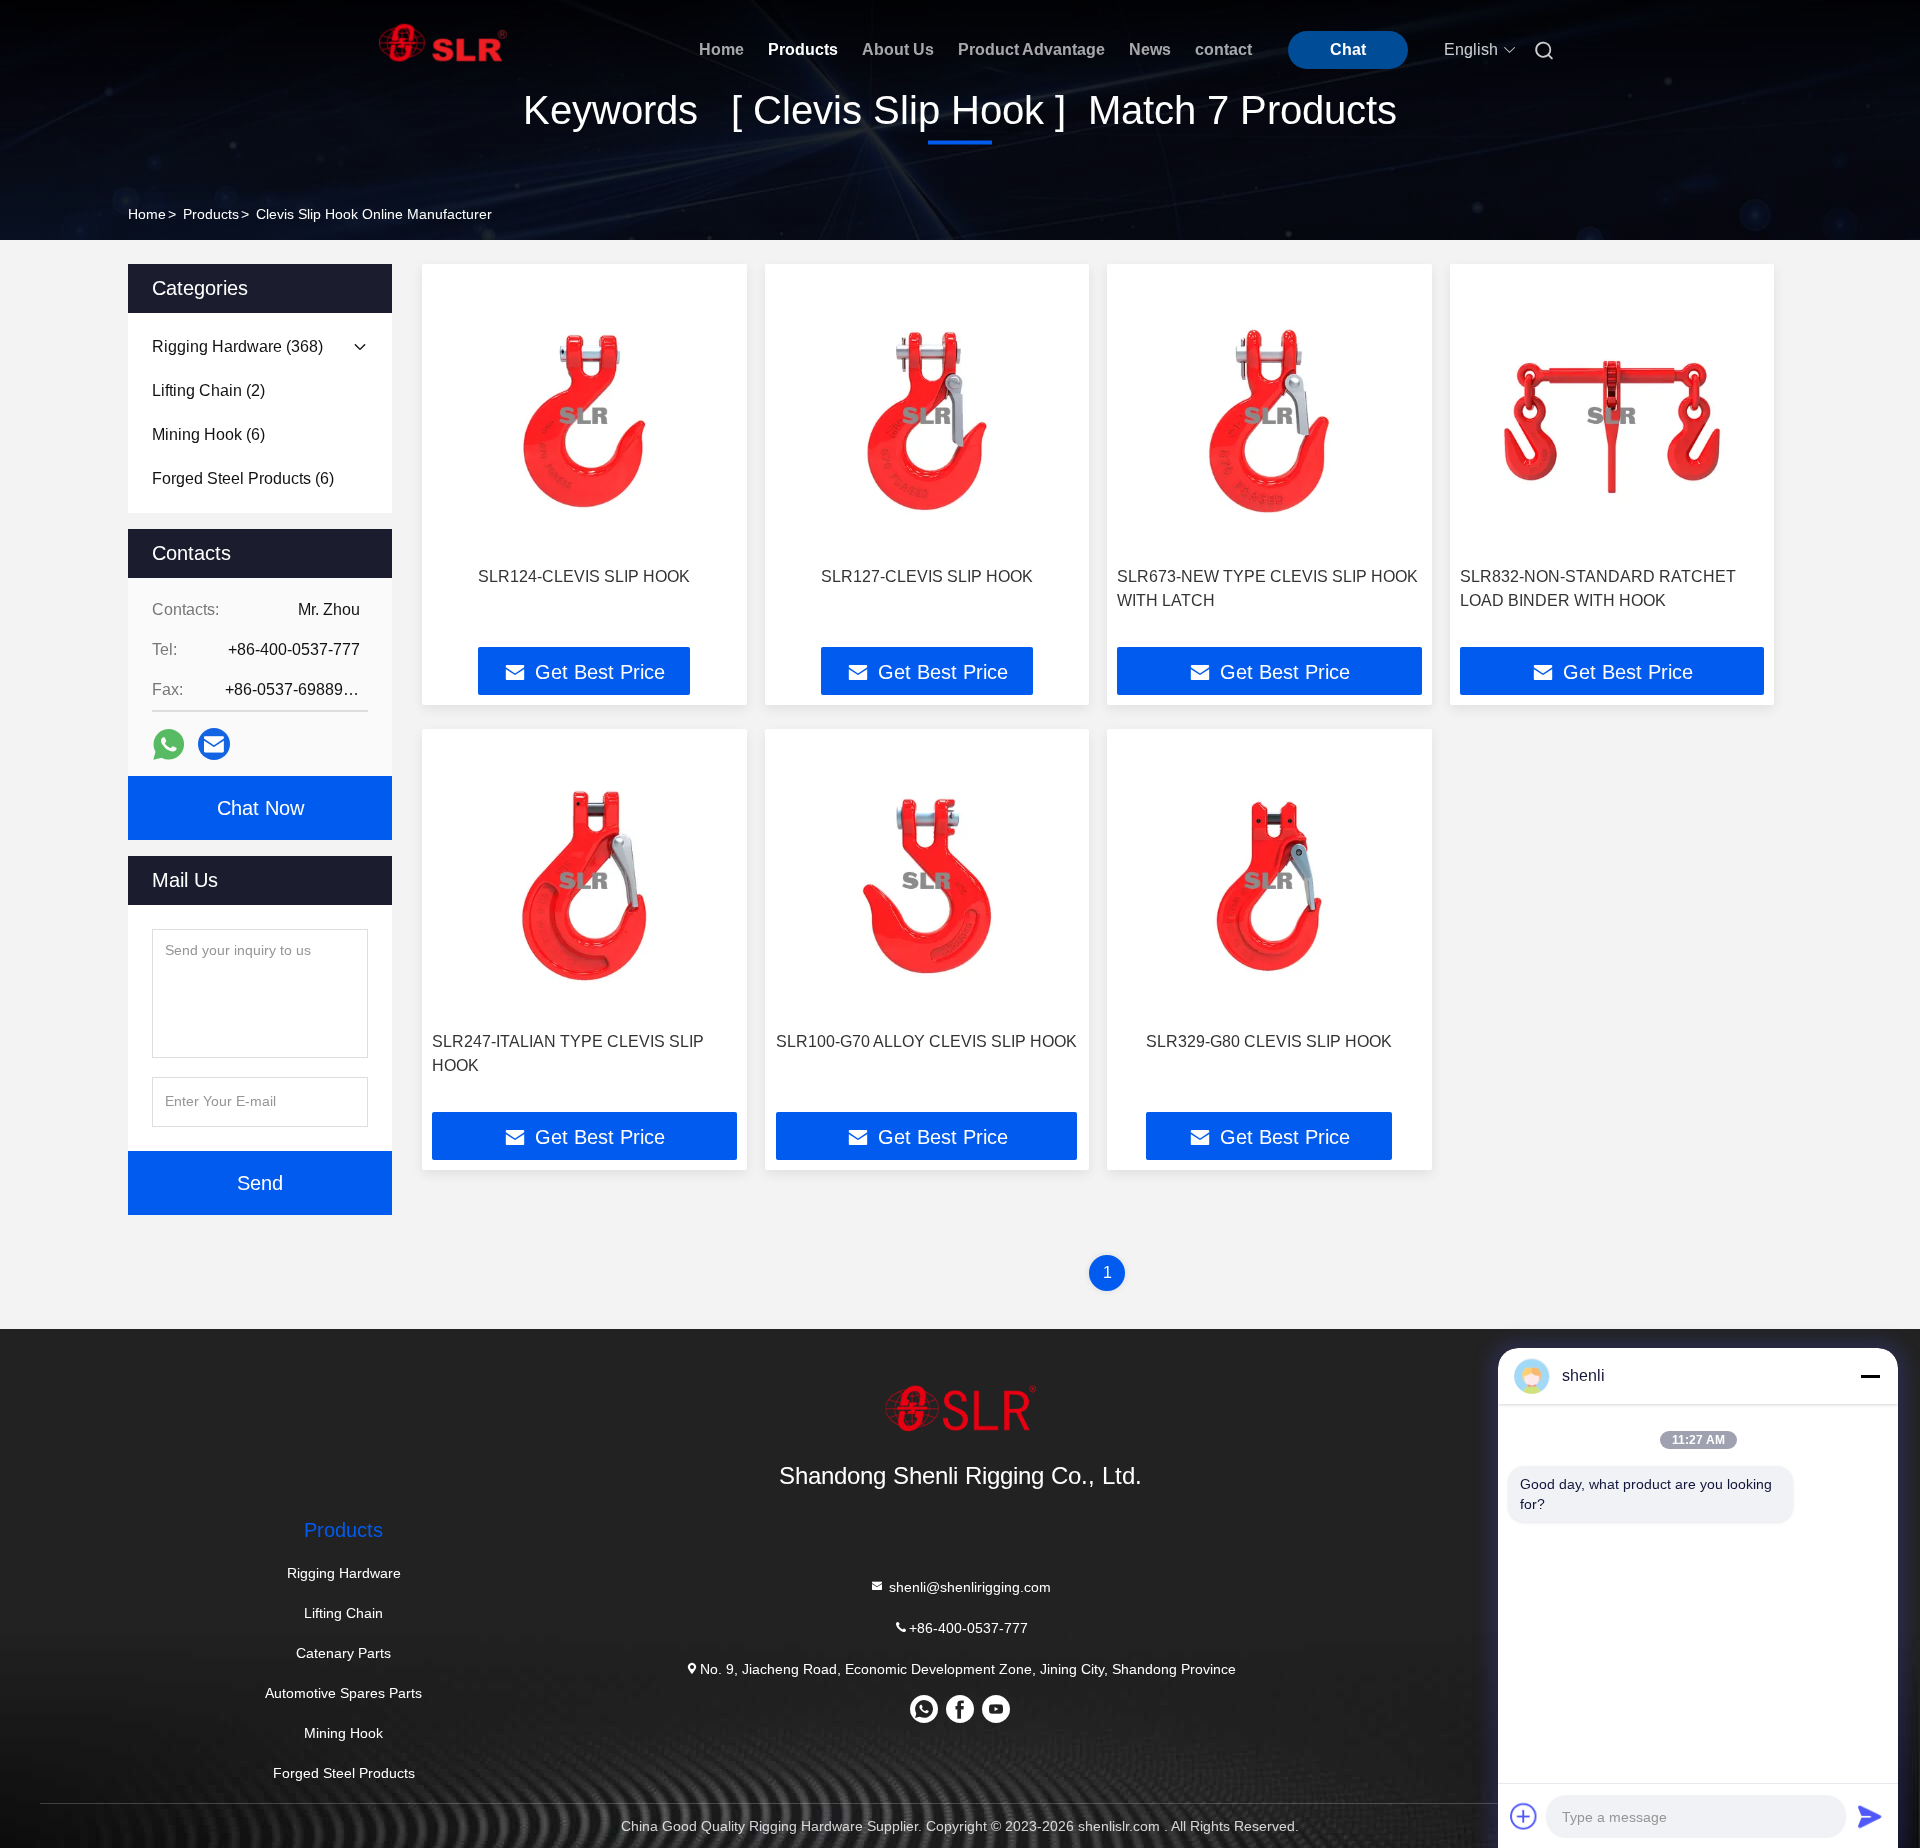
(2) (208, 390)
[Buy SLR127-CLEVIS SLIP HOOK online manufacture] (927, 415)
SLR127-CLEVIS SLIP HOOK (927, 576)
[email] (214, 744)
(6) (208, 434)
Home (721, 49)
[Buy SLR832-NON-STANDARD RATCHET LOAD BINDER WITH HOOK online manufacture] (1612, 415)
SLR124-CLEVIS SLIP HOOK (584, 576)
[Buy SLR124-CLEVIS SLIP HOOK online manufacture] (584, 415)
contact (1223, 49)
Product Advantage (1031, 49)
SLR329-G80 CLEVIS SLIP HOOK (1269, 1041)
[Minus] (1870, 1376)
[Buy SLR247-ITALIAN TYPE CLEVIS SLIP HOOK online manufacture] (584, 880)
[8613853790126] (924, 1716)
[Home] (443, 42)
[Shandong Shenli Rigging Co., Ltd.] (960, 1408)
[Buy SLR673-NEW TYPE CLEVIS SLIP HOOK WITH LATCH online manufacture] (1269, 415)
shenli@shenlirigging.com (968, 1587)
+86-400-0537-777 (968, 1628)
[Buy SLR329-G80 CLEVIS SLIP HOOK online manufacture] (1269, 880)
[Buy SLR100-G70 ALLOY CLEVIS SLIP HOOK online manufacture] (927, 880)
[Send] (1870, 1816)
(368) (237, 346)
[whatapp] (168, 744)
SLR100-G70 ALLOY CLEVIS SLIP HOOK (926, 1041)
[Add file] (1524, 1816)
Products (803, 49)
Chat (1348, 49)
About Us (898, 49)
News (1150, 49)
